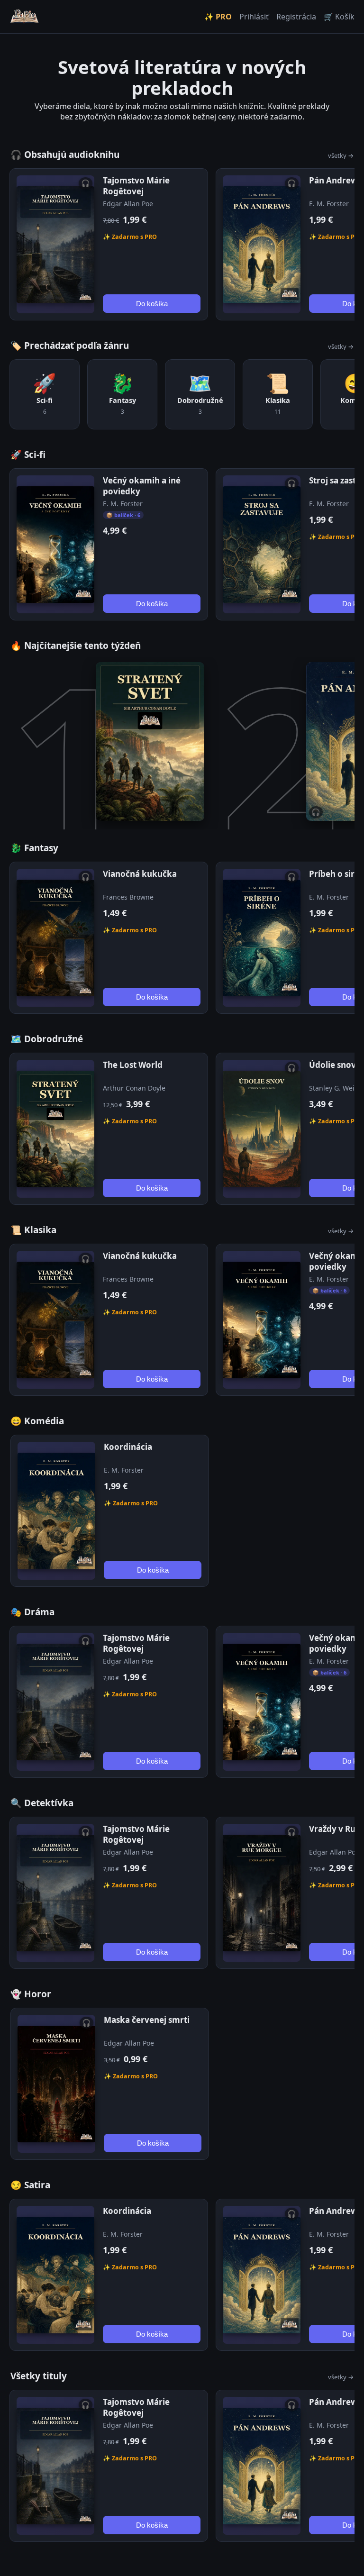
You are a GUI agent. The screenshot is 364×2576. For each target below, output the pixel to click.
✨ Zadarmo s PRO (130, 237)
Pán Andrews (335, 180)
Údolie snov (332, 1065)
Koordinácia (128, 1447)
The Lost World (133, 1065)
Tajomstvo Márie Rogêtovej (136, 186)
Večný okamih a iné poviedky (142, 486)
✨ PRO (218, 17)
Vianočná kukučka (140, 874)
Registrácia (296, 17)
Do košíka (152, 304)
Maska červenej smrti (147, 2020)
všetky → (341, 155)
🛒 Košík (339, 17)
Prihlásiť (254, 17)
